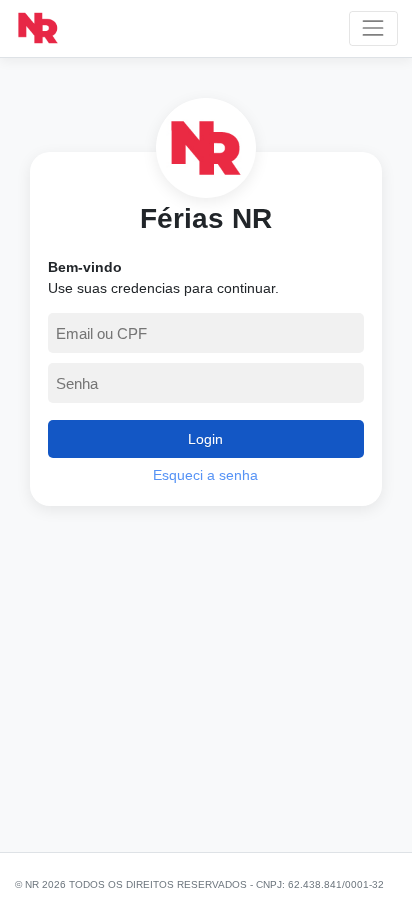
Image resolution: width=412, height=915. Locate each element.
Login (205, 439)
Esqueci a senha (205, 475)
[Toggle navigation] (373, 28)
